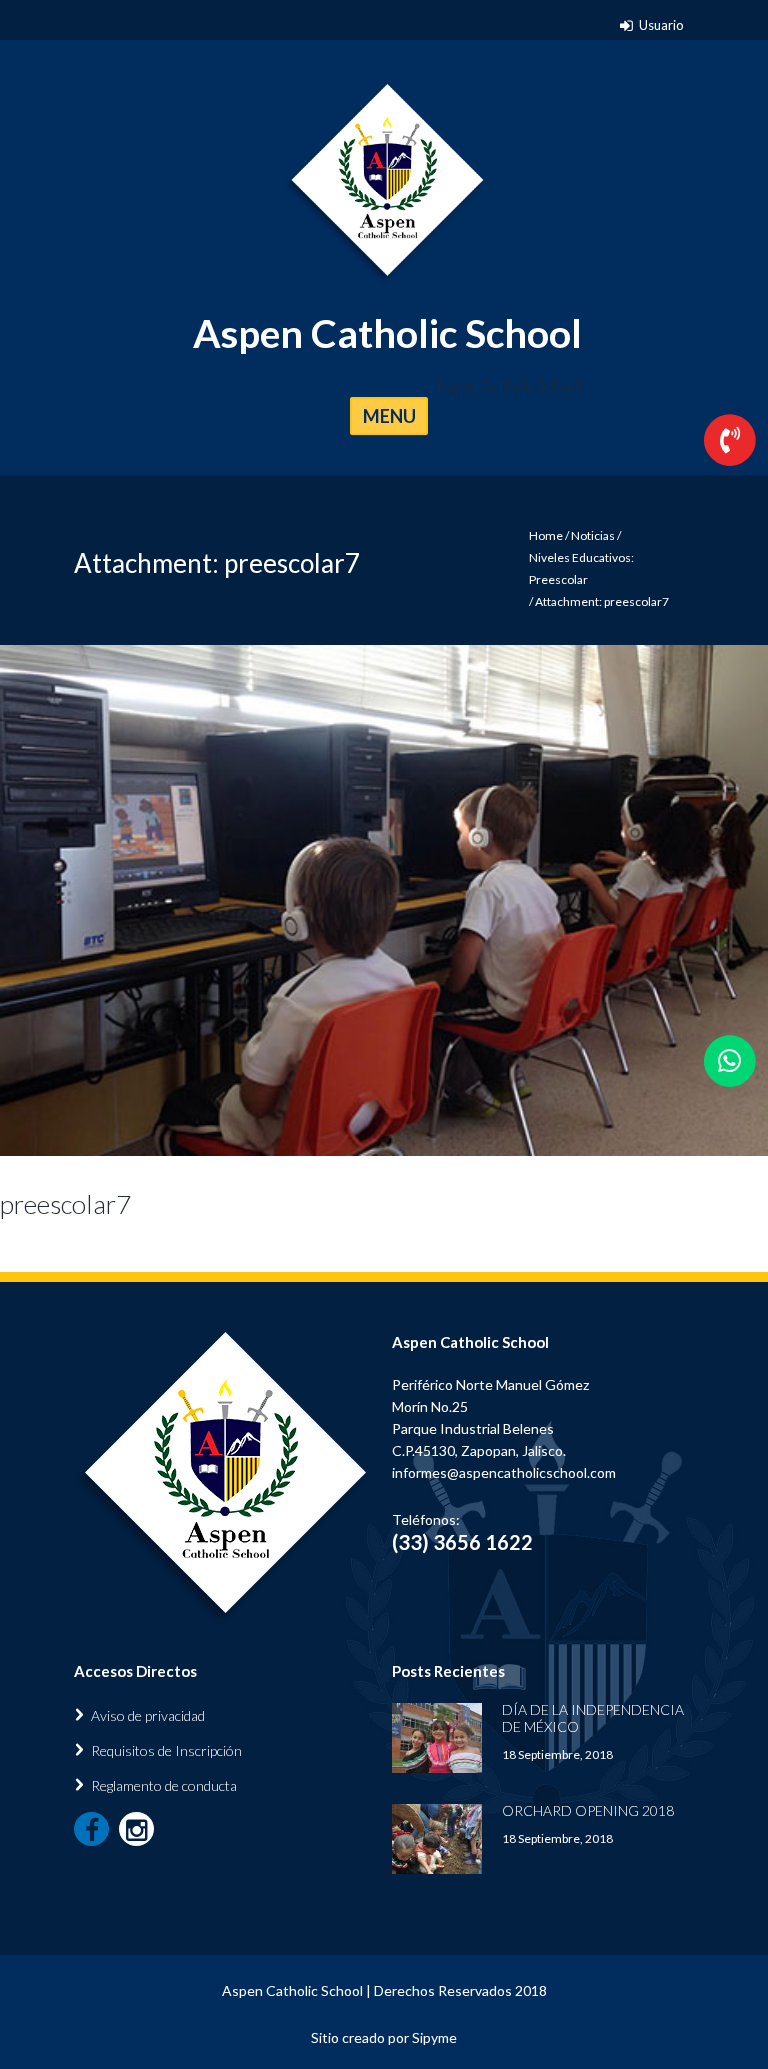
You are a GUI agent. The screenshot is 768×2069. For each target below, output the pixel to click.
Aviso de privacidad (148, 1715)
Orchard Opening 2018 (588, 1810)
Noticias (593, 535)
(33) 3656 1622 (462, 1542)
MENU (389, 416)
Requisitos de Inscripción (166, 1750)
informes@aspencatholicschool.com (504, 1472)
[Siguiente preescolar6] (576, 900)
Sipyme (434, 2037)
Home (546, 535)
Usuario (661, 25)
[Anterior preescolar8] (192, 900)
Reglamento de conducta (164, 1785)
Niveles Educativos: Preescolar (581, 568)
